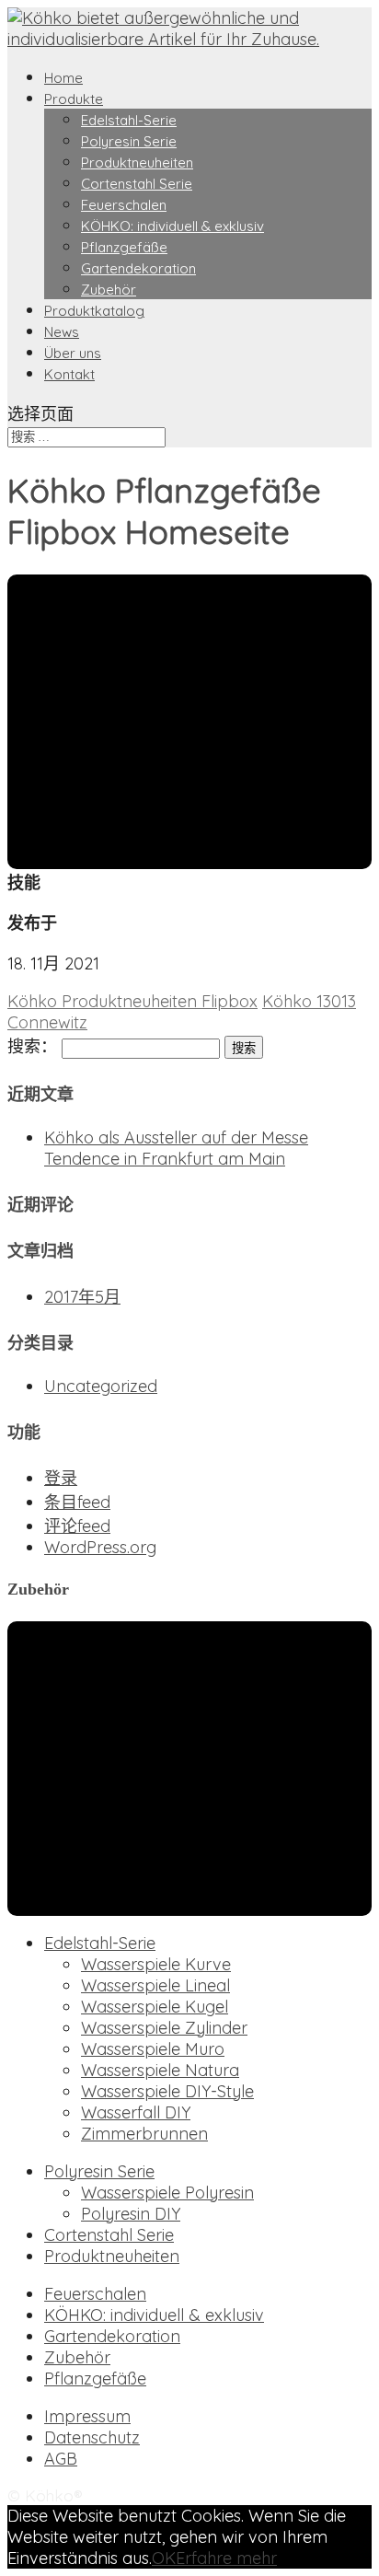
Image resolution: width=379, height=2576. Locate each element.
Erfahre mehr (226, 2558)
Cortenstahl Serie (137, 184)
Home (63, 78)
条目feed (77, 1502)
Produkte (74, 99)
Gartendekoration (138, 268)
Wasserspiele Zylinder (164, 2028)
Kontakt (69, 374)
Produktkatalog (94, 311)
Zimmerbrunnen (144, 2134)
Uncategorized (101, 1386)
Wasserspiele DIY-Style (167, 2091)
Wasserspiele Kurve (156, 1964)
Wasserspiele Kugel (155, 2007)
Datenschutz (92, 2437)
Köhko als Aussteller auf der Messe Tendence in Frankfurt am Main (176, 1148)
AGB (61, 2459)
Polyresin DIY (131, 2214)
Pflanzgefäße (124, 247)
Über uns (73, 353)
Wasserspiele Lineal (155, 1985)
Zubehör (109, 290)
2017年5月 (82, 1297)
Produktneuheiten (137, 162)
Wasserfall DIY (136, 2112)
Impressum (87, 2416)
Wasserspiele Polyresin (167, 2193)
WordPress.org (100, 1547)
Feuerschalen (124, 205)
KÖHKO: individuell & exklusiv (172, 226)
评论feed (77, 1526)
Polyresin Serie (129, 141)
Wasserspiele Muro (153, 2049)
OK (164, 2558)
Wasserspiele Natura (160, 2070)
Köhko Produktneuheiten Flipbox (132, 1001)
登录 (61, 1478)
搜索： (32, 1046)
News (62, 332)
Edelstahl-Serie (129, 120)
